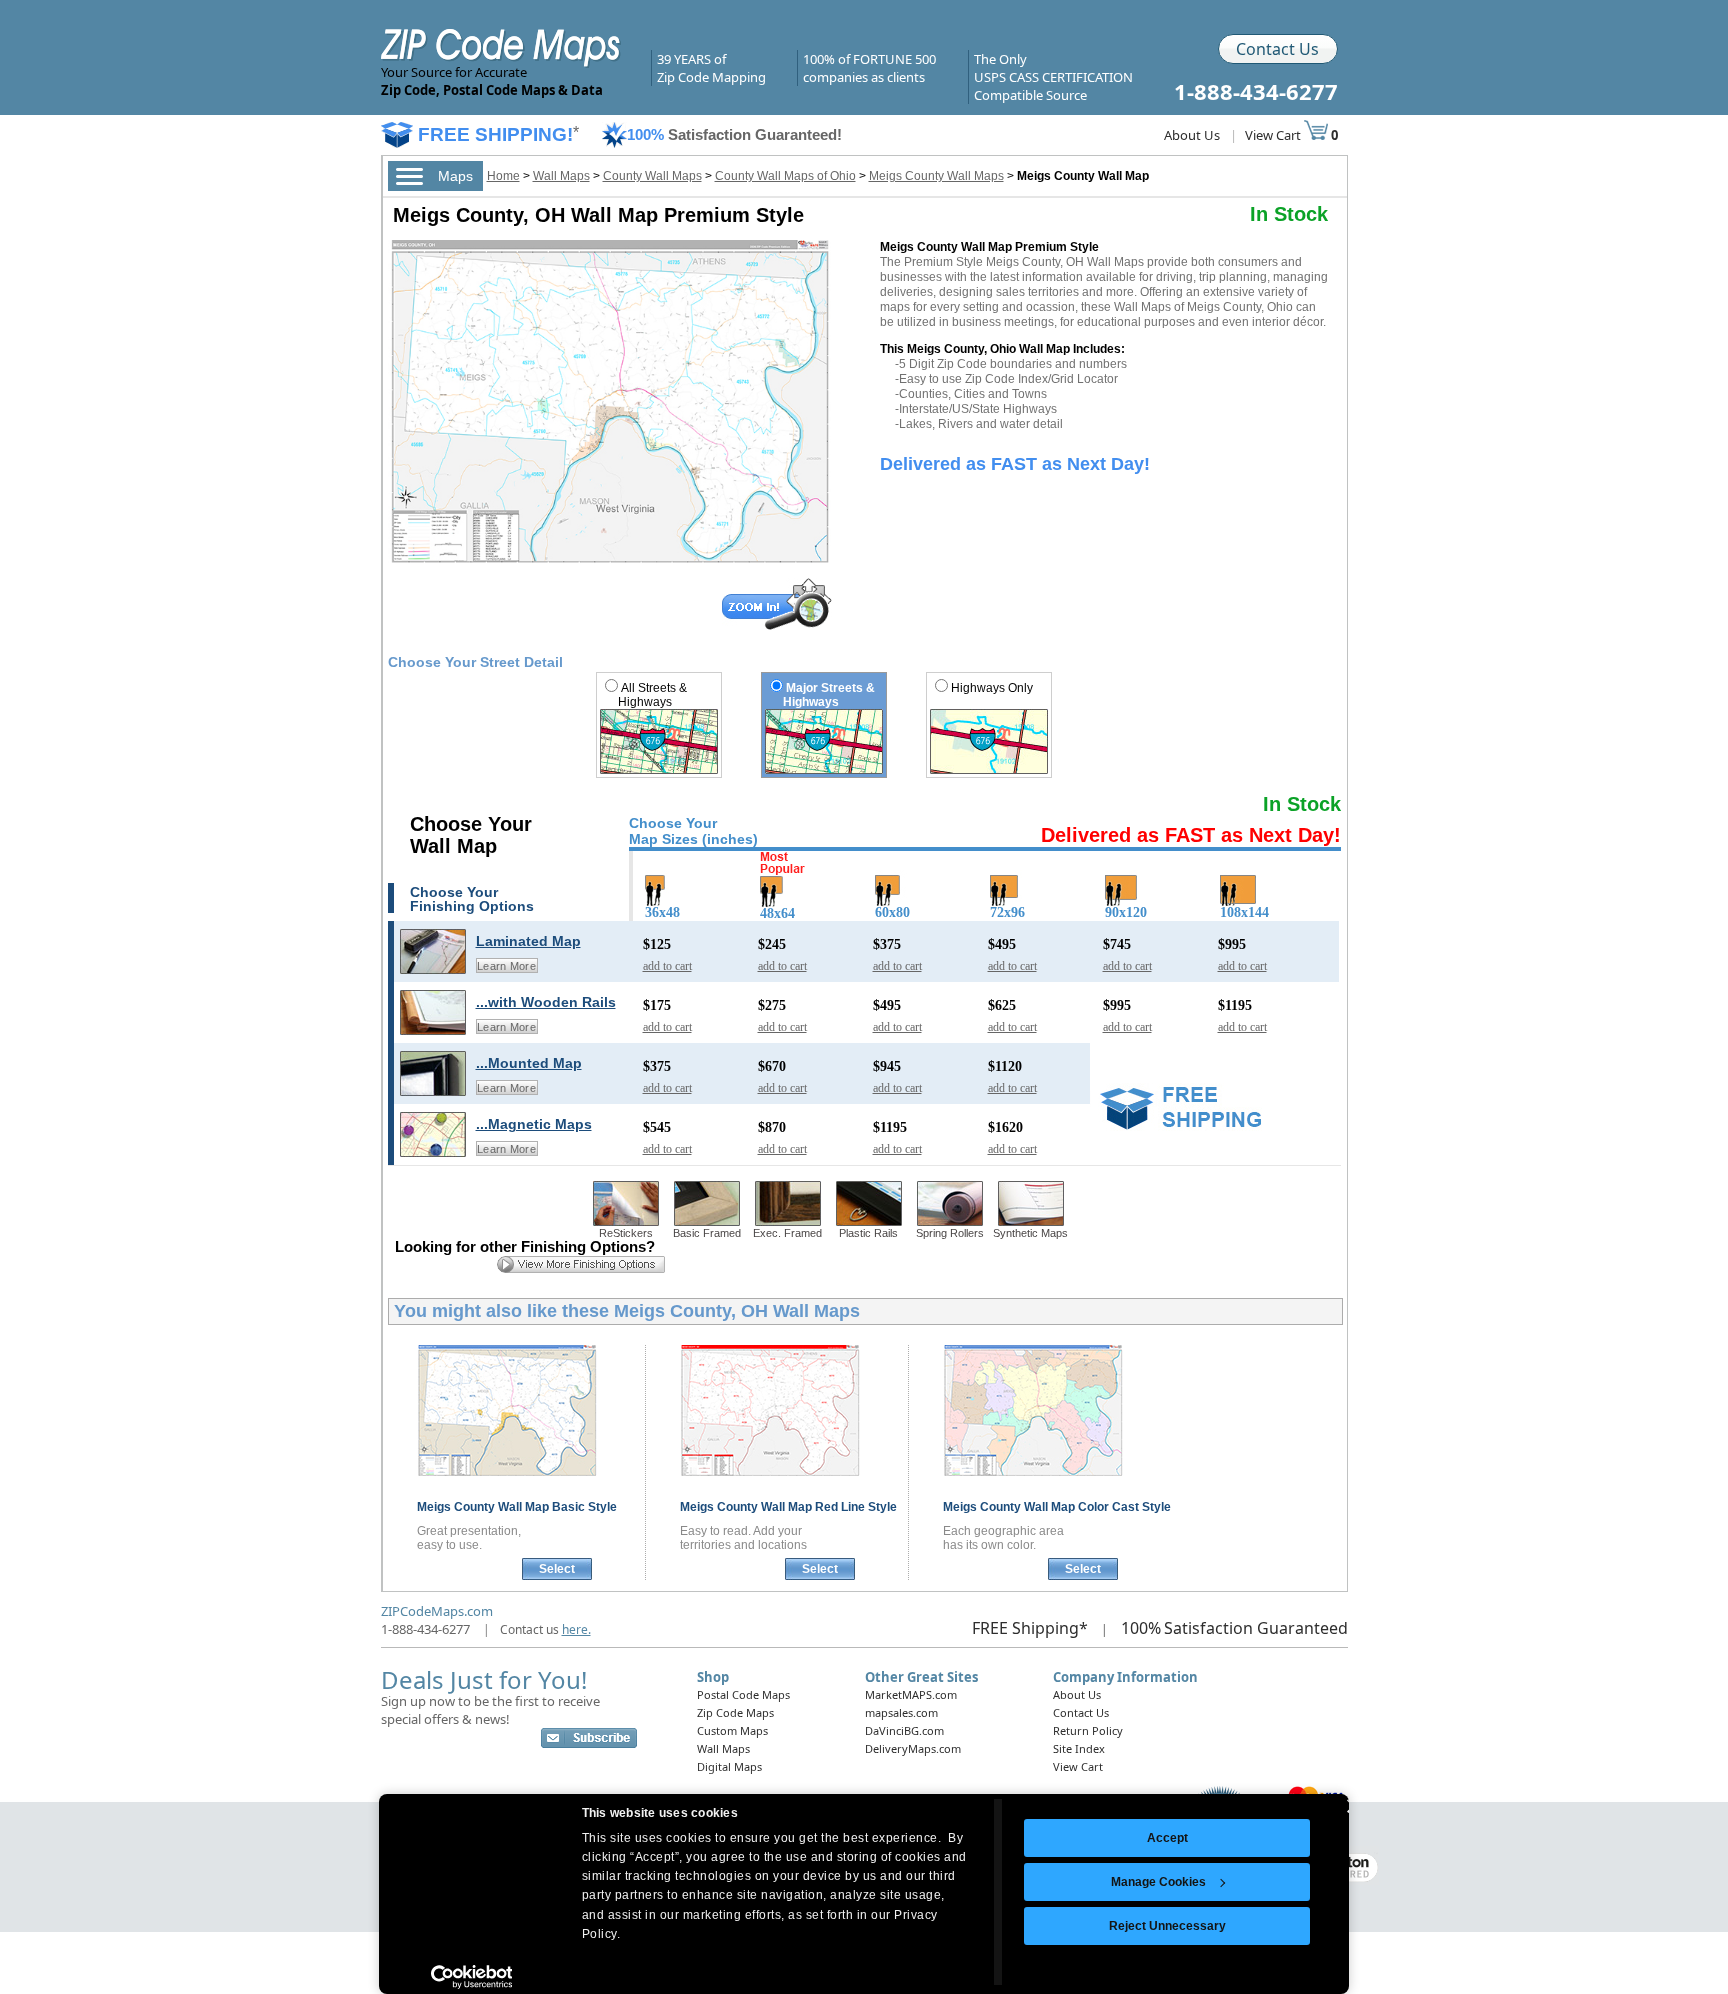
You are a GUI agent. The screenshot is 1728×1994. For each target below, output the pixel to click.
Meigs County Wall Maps (936, 176)
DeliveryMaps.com (913, 1748)
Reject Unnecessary (1167, 1926)
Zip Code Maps (735, 1712)
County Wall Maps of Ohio (785, 176)
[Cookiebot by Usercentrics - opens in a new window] (471, 1977)
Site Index (1079, 1748)
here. (576, 1629)
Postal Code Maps (743, 1694)
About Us (1192, 135)
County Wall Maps (652, 176)
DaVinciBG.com (904, 1730)
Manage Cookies (1158, 1882)
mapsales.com (901, 1712)
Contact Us (1277, 49)
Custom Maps (732, 1730)
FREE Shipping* (1030, 1628)
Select (557, 1569)
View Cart (1274, 135)
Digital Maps (729, 1766)
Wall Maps (561, 176)
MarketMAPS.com (911, 1694)
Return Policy (1088, 1730)
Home (503, 176)
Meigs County (517, 1507)
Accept (1167, 1838)
